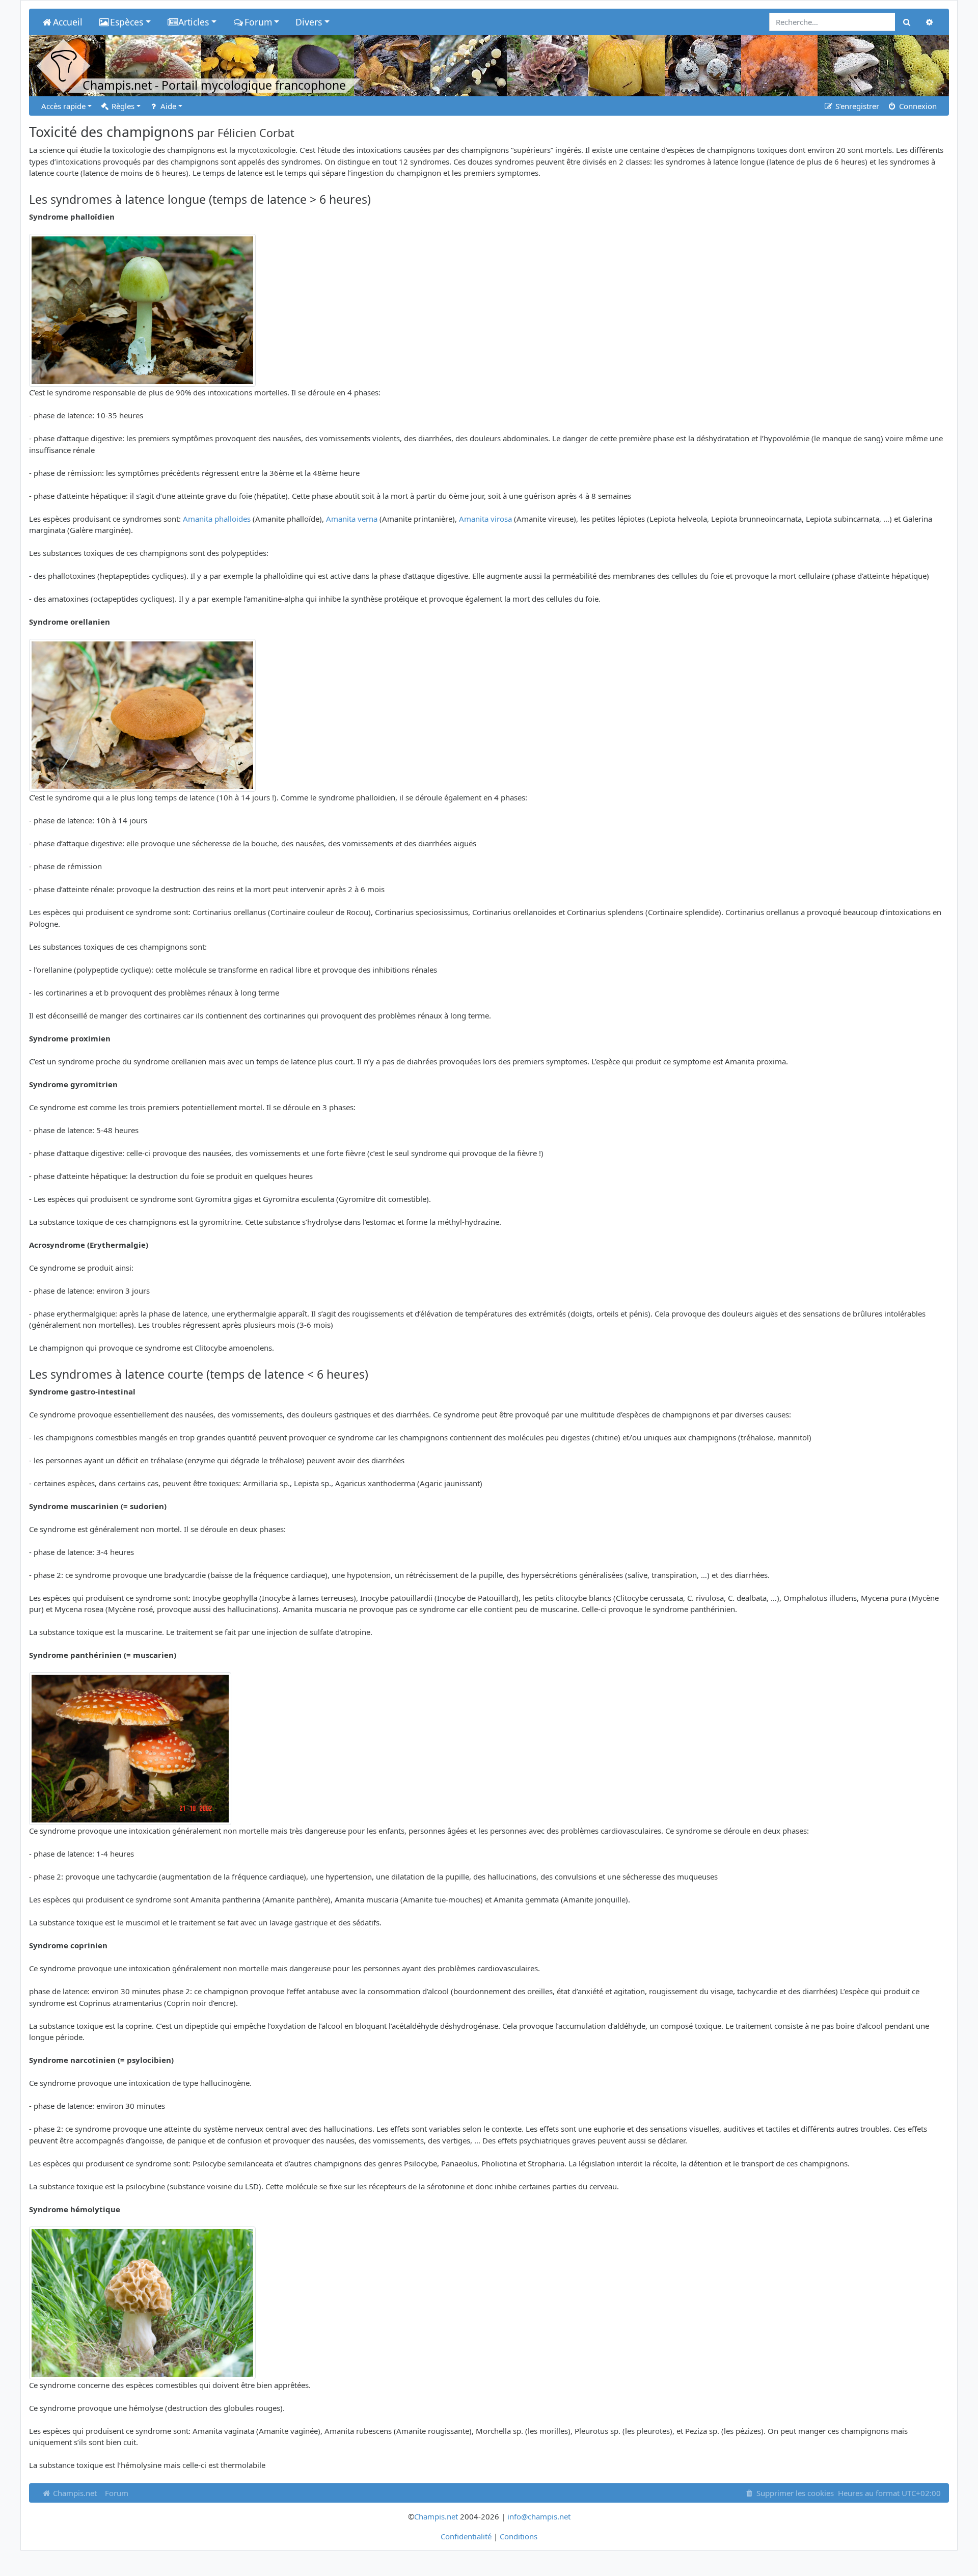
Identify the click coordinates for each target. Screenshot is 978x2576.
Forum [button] (258, 22)
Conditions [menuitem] (519, 2536)
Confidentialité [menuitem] (466, 2536)
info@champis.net (539, 2516)
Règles (122, 106)
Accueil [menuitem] (68, 22)
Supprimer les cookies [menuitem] (794, 2493)
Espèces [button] (127, 22)
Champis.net (74, 2493)
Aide (167, 106)
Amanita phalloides (217, 519)
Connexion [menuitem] (917, 106)
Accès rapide (63, 106)
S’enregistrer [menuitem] (856, 106)
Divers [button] (309, 22)
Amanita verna (352, 519)
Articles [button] (194, 22)
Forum (117, 2493)
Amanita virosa (485, 519)
